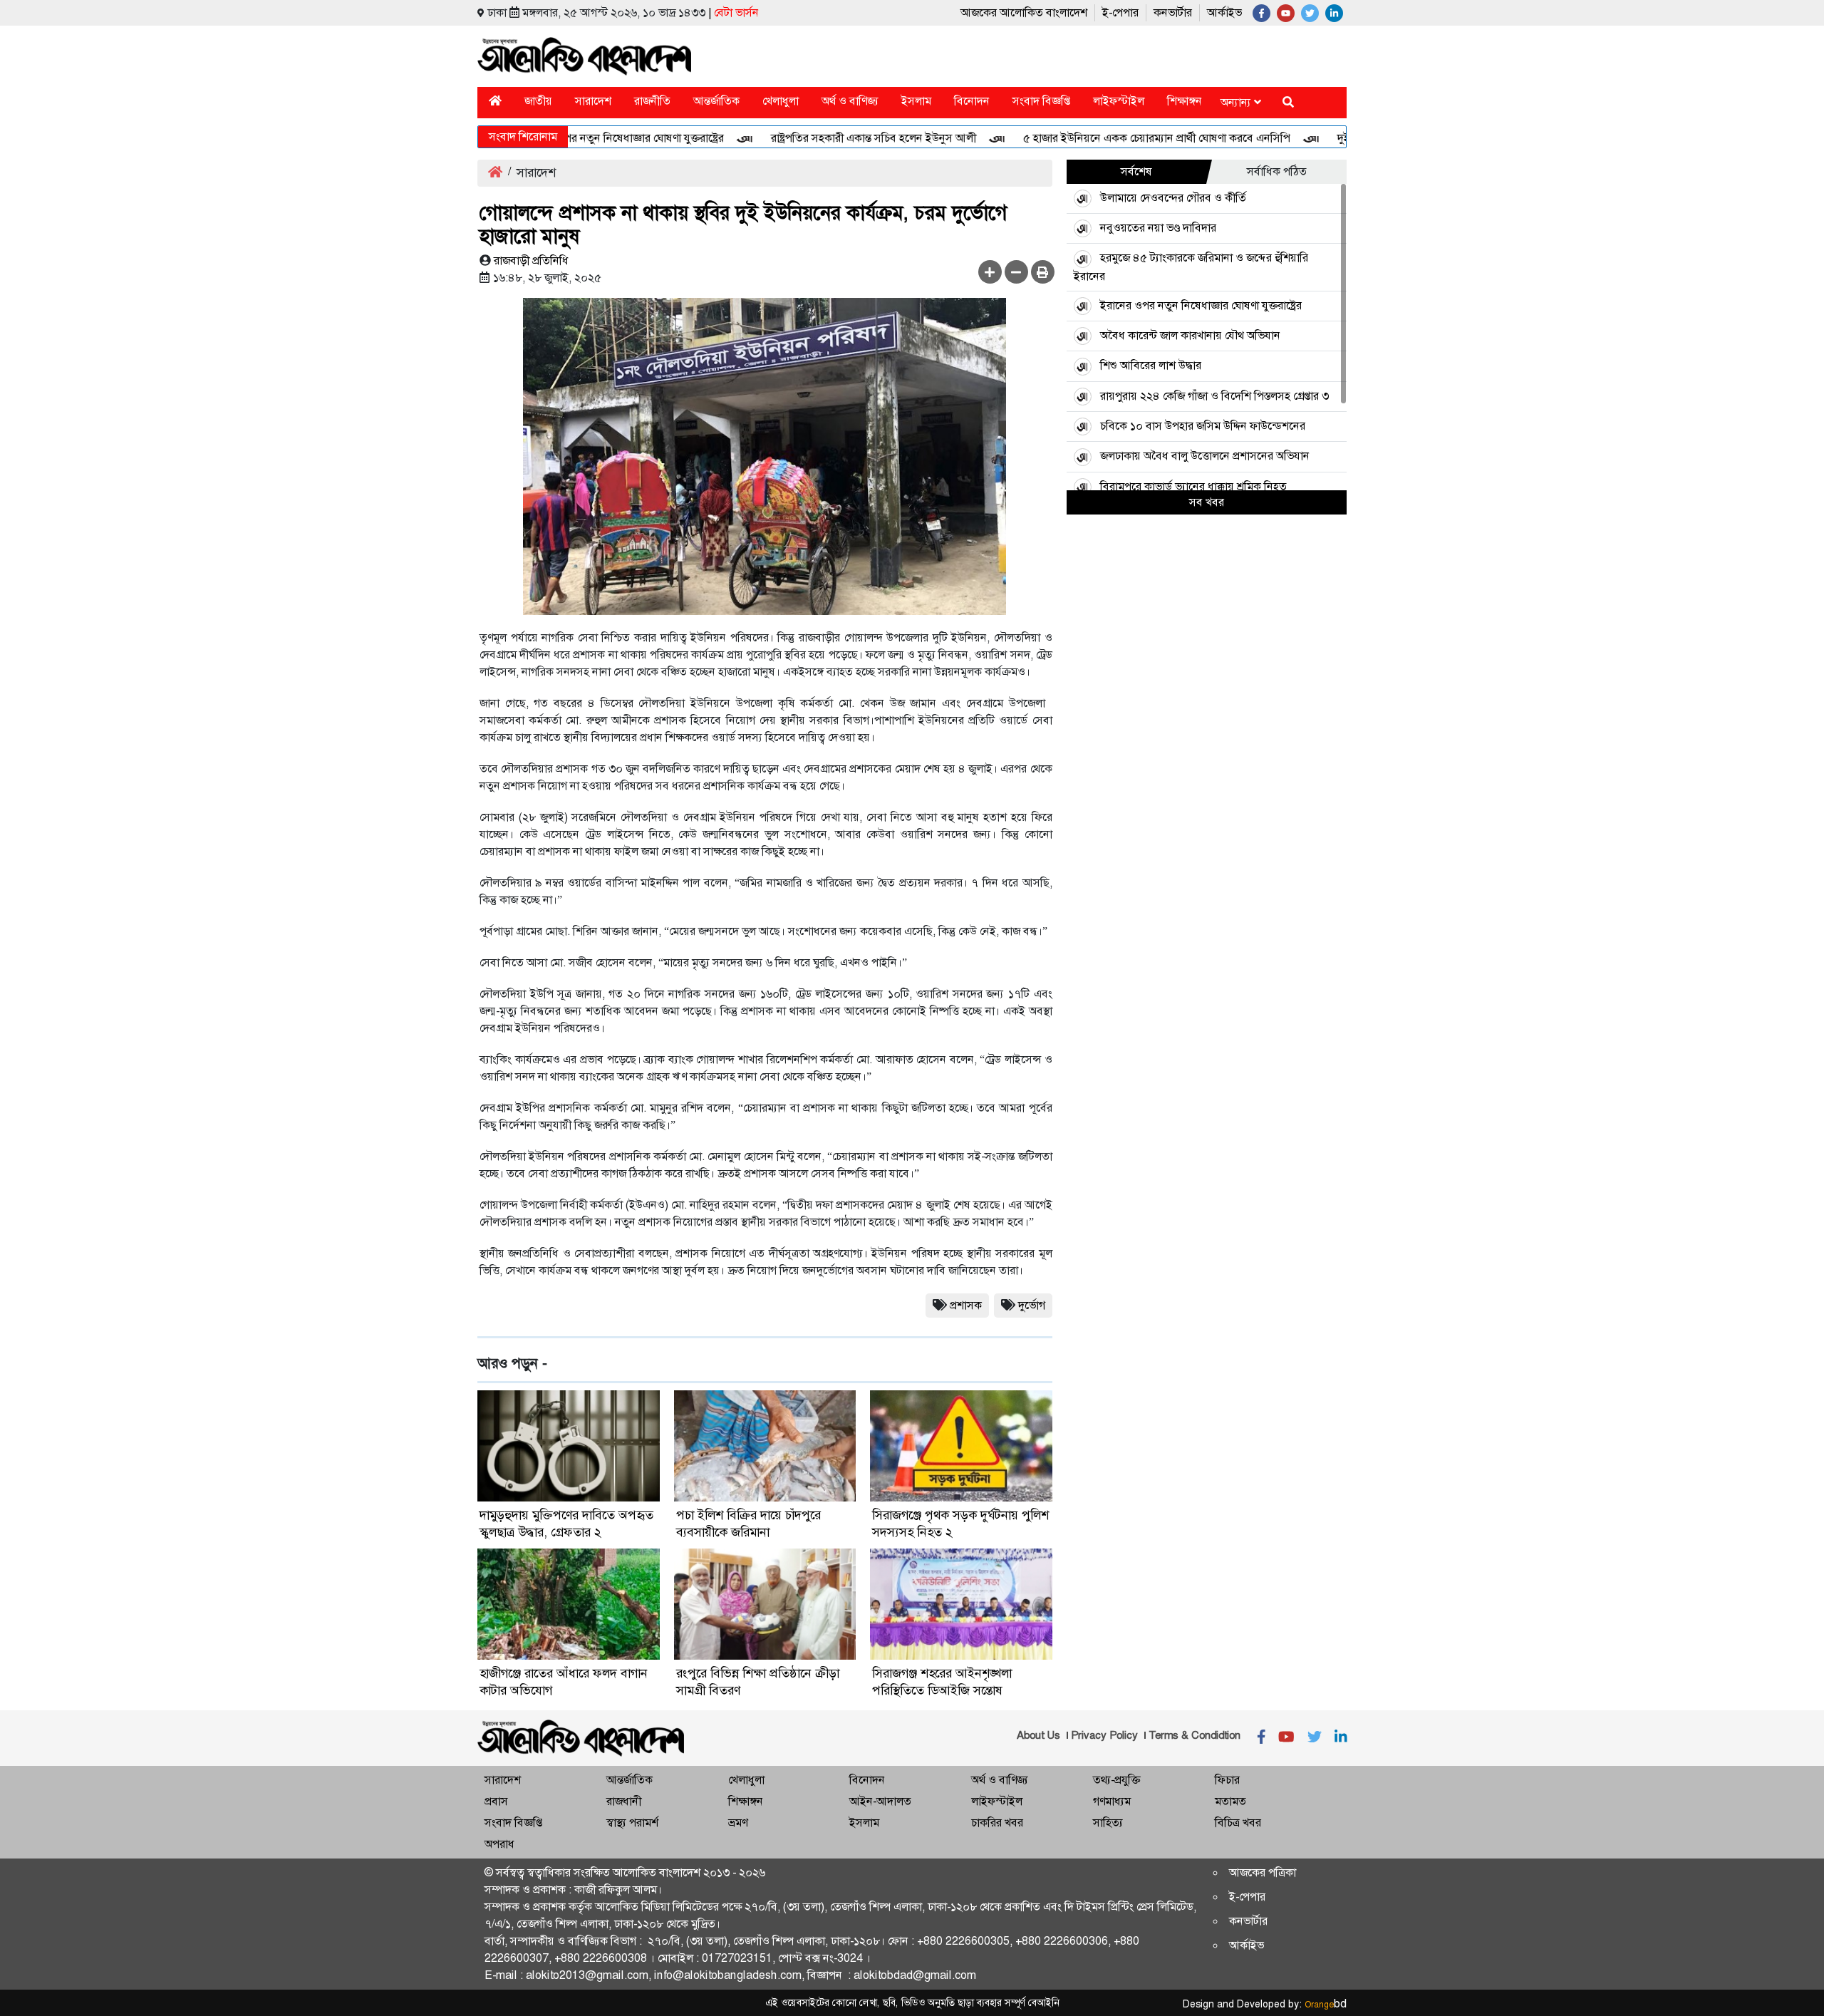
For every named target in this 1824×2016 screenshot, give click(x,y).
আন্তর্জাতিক (716, 101)
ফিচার (1227, 1780)
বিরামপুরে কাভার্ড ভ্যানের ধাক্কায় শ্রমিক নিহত (1193, 486)
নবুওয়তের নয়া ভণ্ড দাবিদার (1158, 228)
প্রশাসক (966, 1305)
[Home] (495, 101)
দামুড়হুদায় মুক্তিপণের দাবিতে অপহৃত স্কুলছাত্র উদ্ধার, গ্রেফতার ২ (566, 1524)
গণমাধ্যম (1112, 1801)
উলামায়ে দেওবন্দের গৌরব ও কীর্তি (1173, 198)
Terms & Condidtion (1195, 1735)
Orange (1326, 2005)
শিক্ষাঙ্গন (1185, 101)
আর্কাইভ (1224, 12)
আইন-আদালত (880, 1801)
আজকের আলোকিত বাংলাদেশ (1024, 12)
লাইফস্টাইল (1119, 101)
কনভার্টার (1173, 12)
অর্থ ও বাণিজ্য (850, 101)
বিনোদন (972, 101)
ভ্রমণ (738, 1823)
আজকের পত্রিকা (1263, 1872)
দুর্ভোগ (1032, 1305)
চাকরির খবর (997, 1823)
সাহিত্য (1108, 1823)
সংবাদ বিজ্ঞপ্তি (1041, 101)
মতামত (1230, 1801)
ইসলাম (916, 101)
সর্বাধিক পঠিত (1277, 171)
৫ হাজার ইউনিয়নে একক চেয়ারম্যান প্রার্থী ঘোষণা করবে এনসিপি (1112, 138)
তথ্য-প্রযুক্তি (1116, 1780)
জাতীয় (538, 101)
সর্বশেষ (1136, 171)
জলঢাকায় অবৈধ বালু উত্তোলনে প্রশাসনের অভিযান (1205, 456)
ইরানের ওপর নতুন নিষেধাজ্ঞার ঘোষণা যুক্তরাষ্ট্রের (578, 138)
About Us (1038, 1735)
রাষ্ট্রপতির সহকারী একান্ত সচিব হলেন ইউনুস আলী (829, 138)
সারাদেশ (593, 101)
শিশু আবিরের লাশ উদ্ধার (1151, 365)
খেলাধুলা (781, 101)
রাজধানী (624, 1801)
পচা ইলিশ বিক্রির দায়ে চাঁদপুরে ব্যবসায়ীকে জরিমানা (748, 1524)
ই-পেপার (1120, 12)
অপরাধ (499, 1844)
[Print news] (1043, 272)
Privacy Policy (1104, 1735)
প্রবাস (496, 1801)
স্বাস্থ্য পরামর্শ (632, 1823)
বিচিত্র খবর (1238, 1823)
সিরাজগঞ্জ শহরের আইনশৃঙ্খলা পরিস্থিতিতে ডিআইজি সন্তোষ (942, 1682)
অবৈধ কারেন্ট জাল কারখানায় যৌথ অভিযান (1190, 335)
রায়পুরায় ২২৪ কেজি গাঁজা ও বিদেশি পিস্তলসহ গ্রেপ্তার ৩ (1214, 396)
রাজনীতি (652, 101)
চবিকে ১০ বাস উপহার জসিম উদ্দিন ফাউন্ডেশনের (1203, 426)
